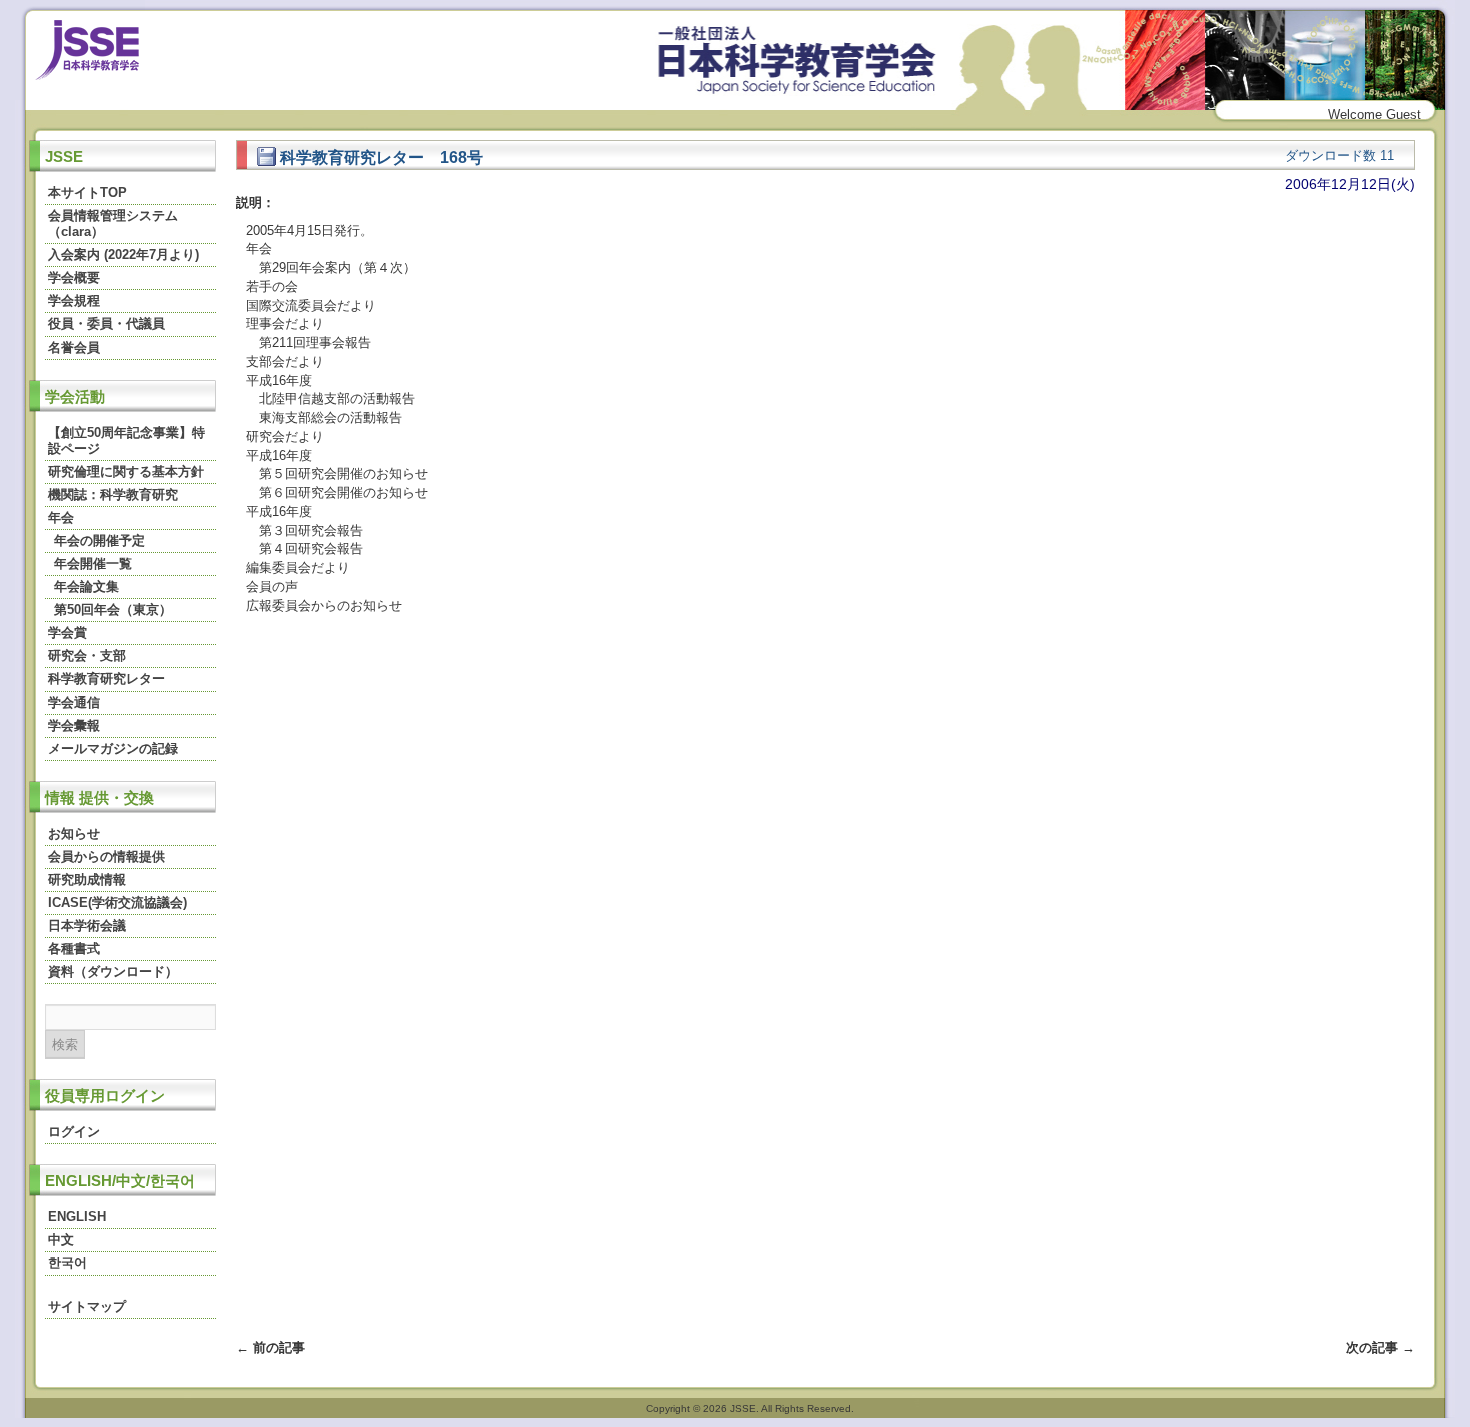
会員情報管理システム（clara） (113, 223)
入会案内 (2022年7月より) (123, 254)
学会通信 (74, 702)
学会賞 (67, 632)
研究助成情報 (87, 879)
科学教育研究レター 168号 (379, 157)
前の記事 (270, 1347)
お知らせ (74, 833)
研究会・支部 (87, 655)
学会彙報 (74, 725)
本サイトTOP (87, 192)
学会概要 (74, 277)
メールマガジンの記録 (113, 748)
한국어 (67, 1262)
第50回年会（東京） (113, 609)
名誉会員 (74, 347)
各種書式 (74, 948)
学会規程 (74, 300)
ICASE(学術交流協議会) (117, 902)
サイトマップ (87, 1306)
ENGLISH (77, 1216)
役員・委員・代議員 (106, 323)
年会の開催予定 (99, 540)
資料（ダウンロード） (113, 971)
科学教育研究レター (106, 678)
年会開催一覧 (93, 563)
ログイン (74, 1131)
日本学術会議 (87, 925)
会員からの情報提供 (106, 856)
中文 (61, 1239)
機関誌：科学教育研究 (113, 494)
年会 (61, 517)
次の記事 (1380, 1347)
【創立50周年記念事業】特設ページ (126, 440)
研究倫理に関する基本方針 (126, 471)
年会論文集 (86, 586)
